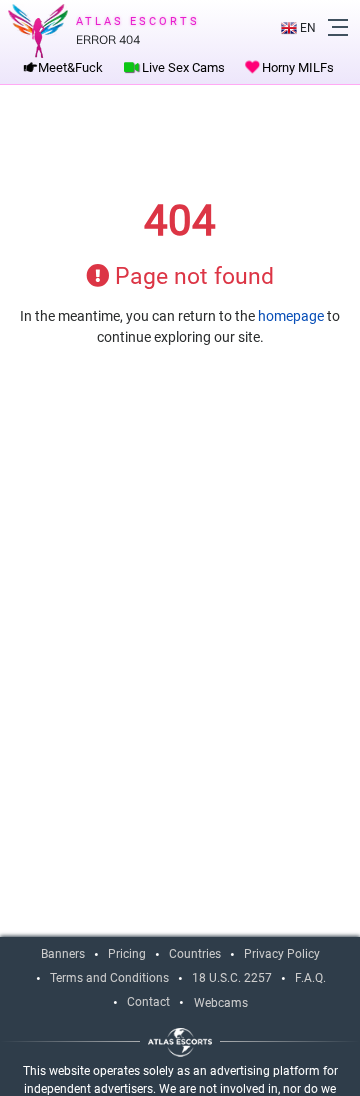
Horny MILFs (296, 67)
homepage (291, 316)
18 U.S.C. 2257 (232, 978)
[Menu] (338, 27)
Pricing (127, 954)
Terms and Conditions (109, 978)
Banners (63, 954)
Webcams (221, 1003)
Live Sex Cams (182, 67)
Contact (148, 1002)
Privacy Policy (282, 954)
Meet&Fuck (69, 67)
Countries (195, 954)
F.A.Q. (310, 978)
